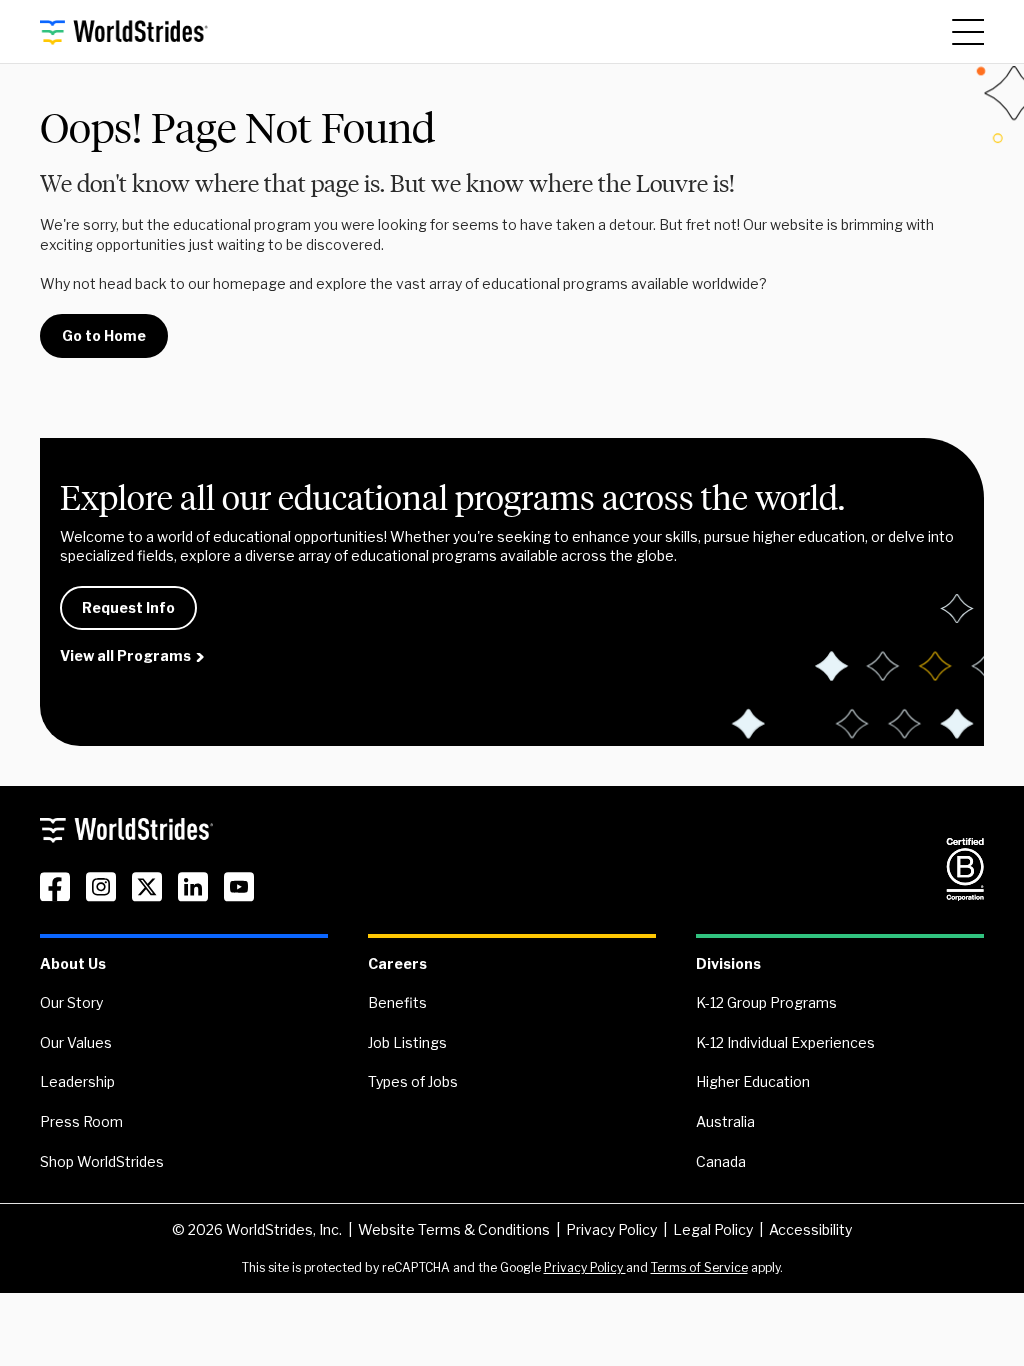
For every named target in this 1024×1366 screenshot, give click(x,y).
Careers (397, 963)
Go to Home (104, 335)
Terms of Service (699, 1267)
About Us (73, 963)
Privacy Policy (611, 1229)
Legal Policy (713, 1229)
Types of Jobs (413, 1081)
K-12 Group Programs (766, 1002)
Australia (725, 1121)
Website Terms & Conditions (454, 1229)
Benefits (397, 1002)
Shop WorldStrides (102, 1161)
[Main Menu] (968, 32)
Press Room (81, 1121)
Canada (721, 1161)
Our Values (76, 1042)
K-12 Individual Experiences (785, 1042)
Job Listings (407, 1042)
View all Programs (125, 655)
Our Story (71, 1002)
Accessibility (810, 1229)
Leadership (77, 1081)
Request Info (128, 607)
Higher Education (753, 1081)
